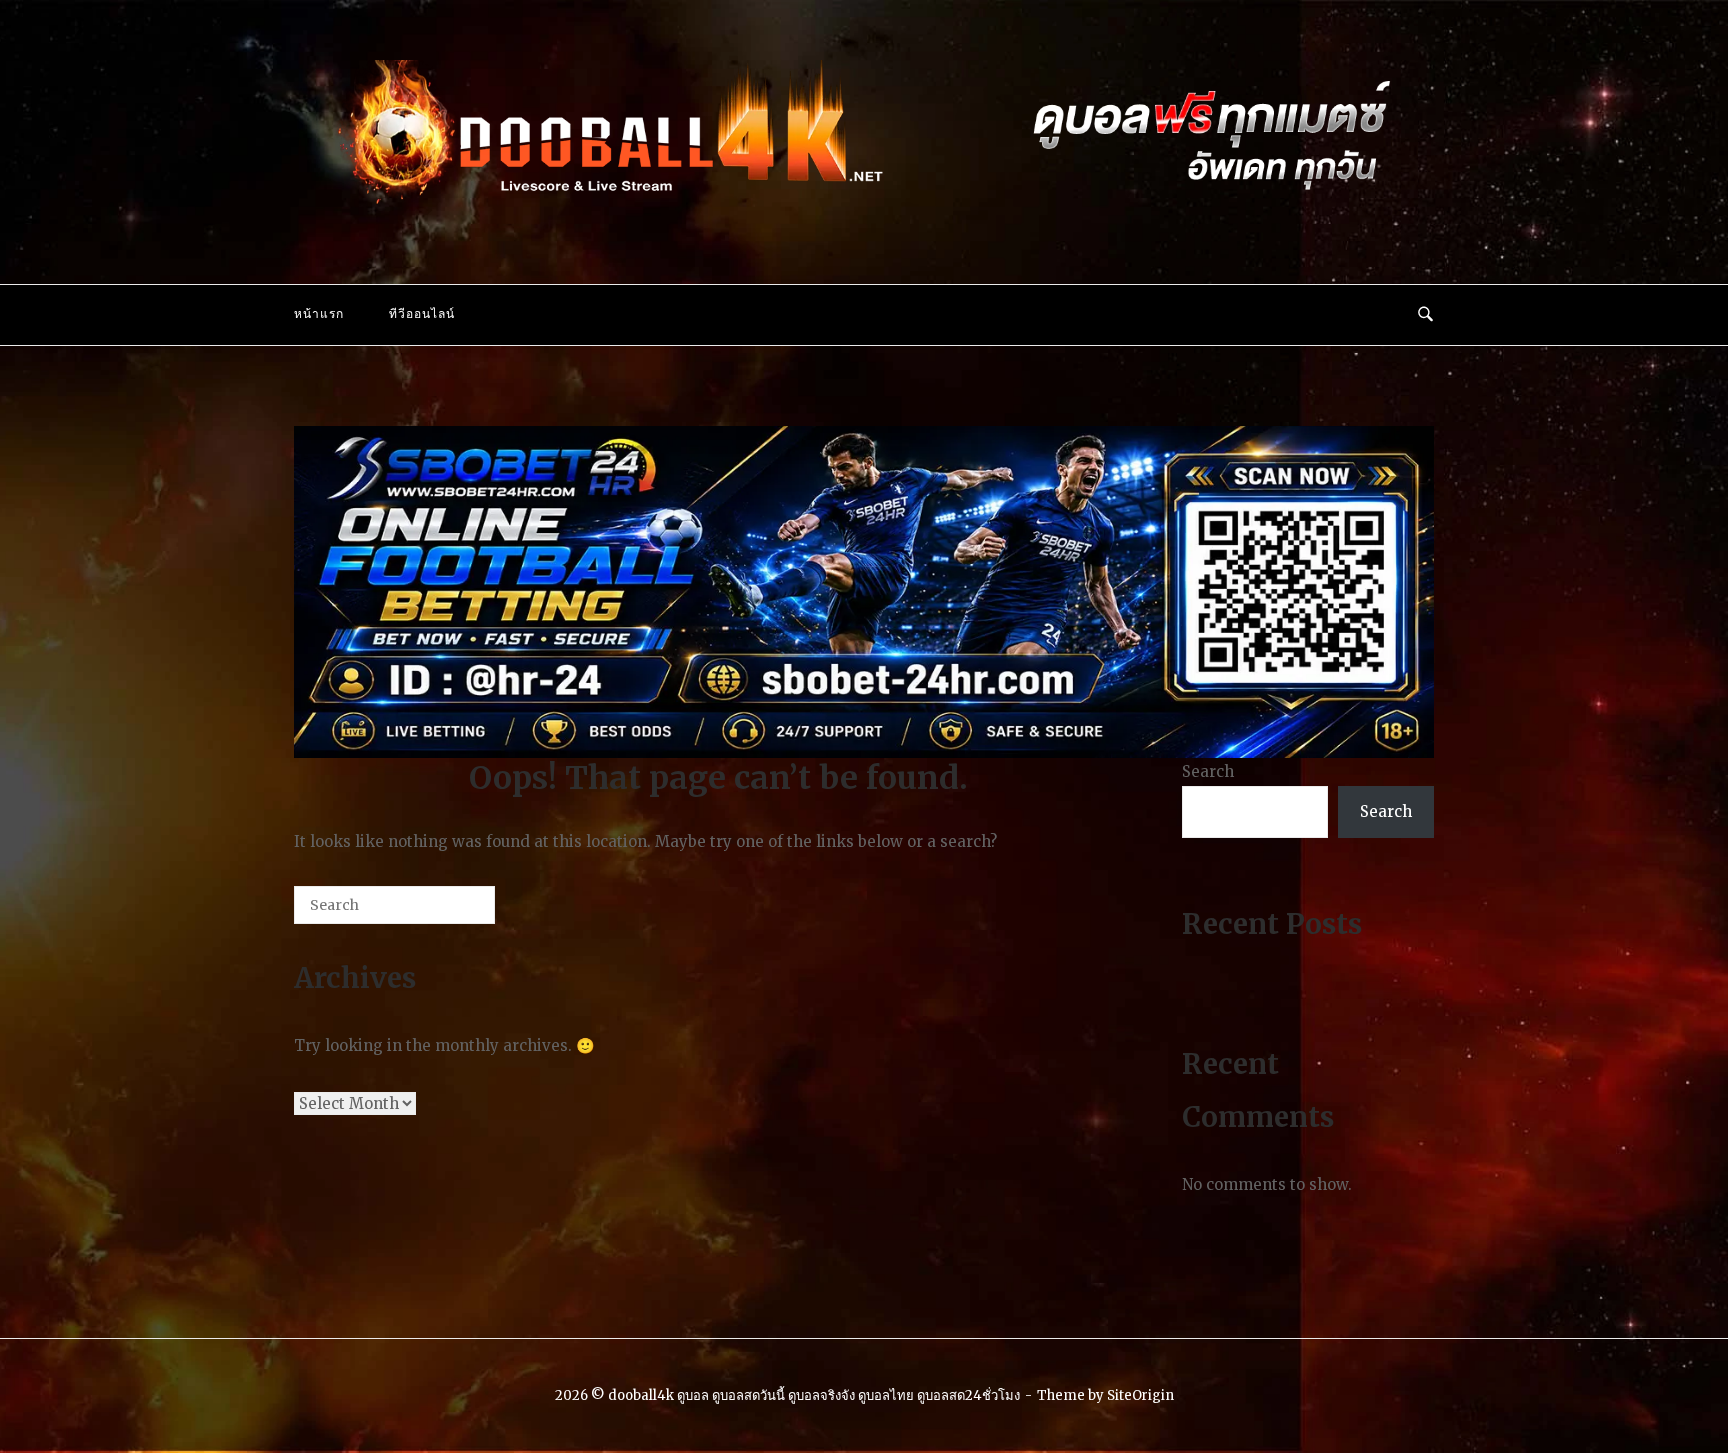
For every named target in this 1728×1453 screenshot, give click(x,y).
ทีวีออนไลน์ (422, 313)
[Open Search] (1425, 315)
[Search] (450, 912)
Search (1208, 771)
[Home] (864, 209)
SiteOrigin (1140, 1395)
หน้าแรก (319, 313)
